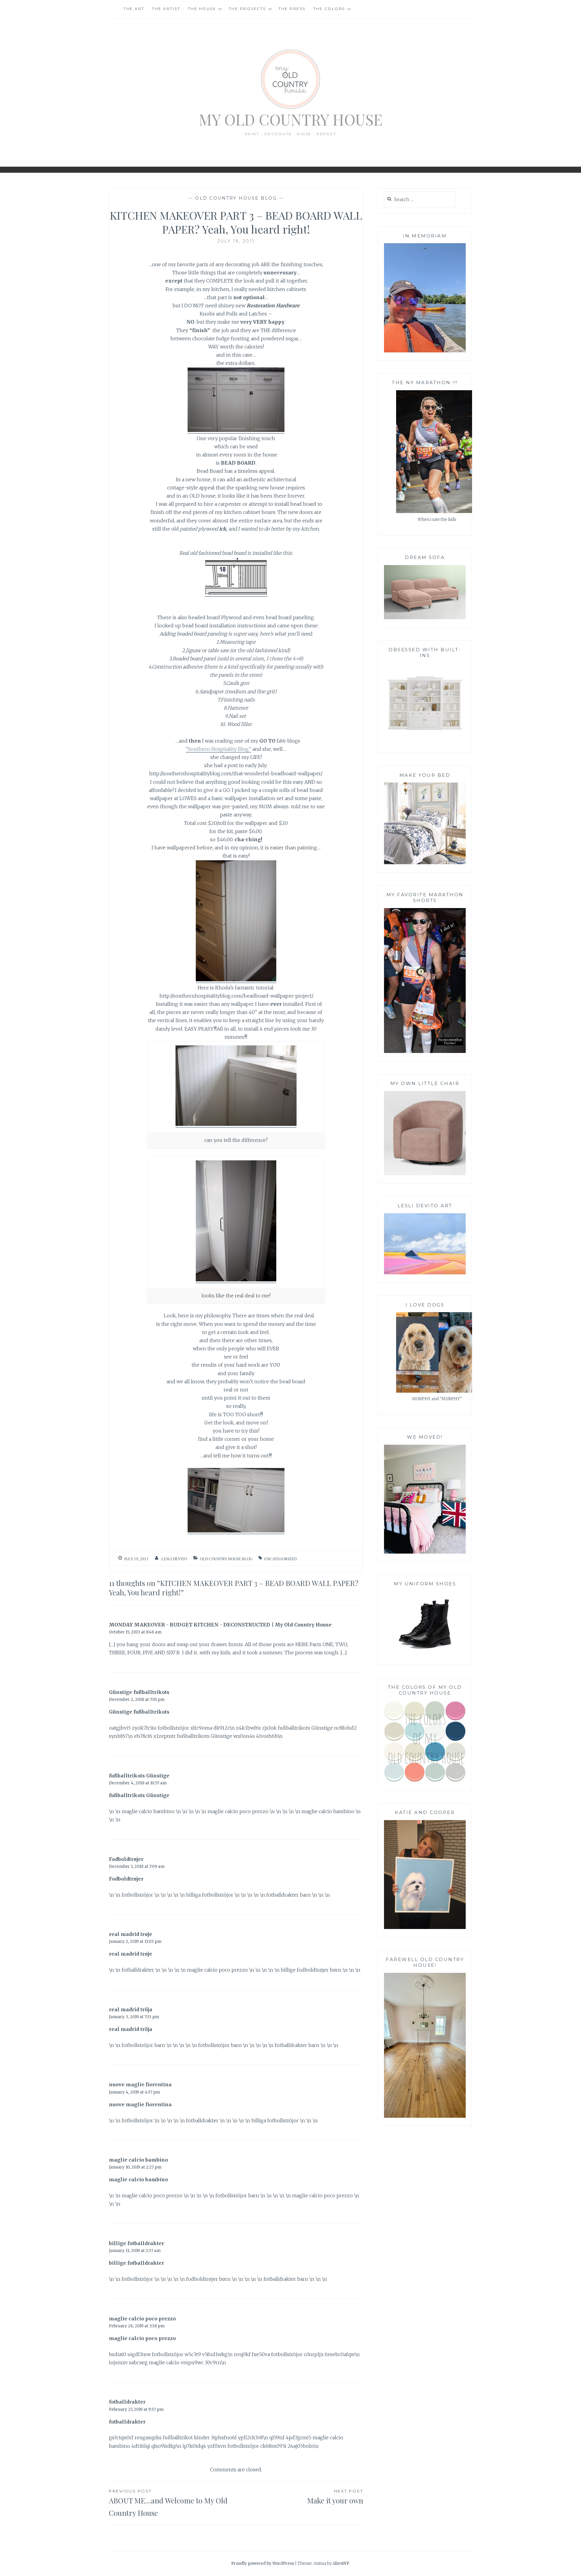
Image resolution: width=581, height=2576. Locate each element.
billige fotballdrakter (136, 2243)
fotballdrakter (127, 2402)
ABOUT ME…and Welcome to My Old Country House (168, 2503)
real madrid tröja (131, 2009)
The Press (292, 9)
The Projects (247, 9)
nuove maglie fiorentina (140, 2084)
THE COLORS (329, 9)
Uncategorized (280, 1559)
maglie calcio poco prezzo (142, 2319)
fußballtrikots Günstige (139, 1776)
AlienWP (341, 2563)
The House (202, 9)
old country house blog (236, 198)
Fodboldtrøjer (126, 1859)
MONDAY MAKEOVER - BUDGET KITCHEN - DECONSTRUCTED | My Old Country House (220, 1625)
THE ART (134, 9)
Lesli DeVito (174, 1559)
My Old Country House (291, 119)
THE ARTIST (166, 9)
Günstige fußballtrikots (139, 1692)
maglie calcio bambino (138, 2160)
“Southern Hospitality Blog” (218, 749)
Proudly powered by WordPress (263, 2563)
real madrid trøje (131, 1934)
